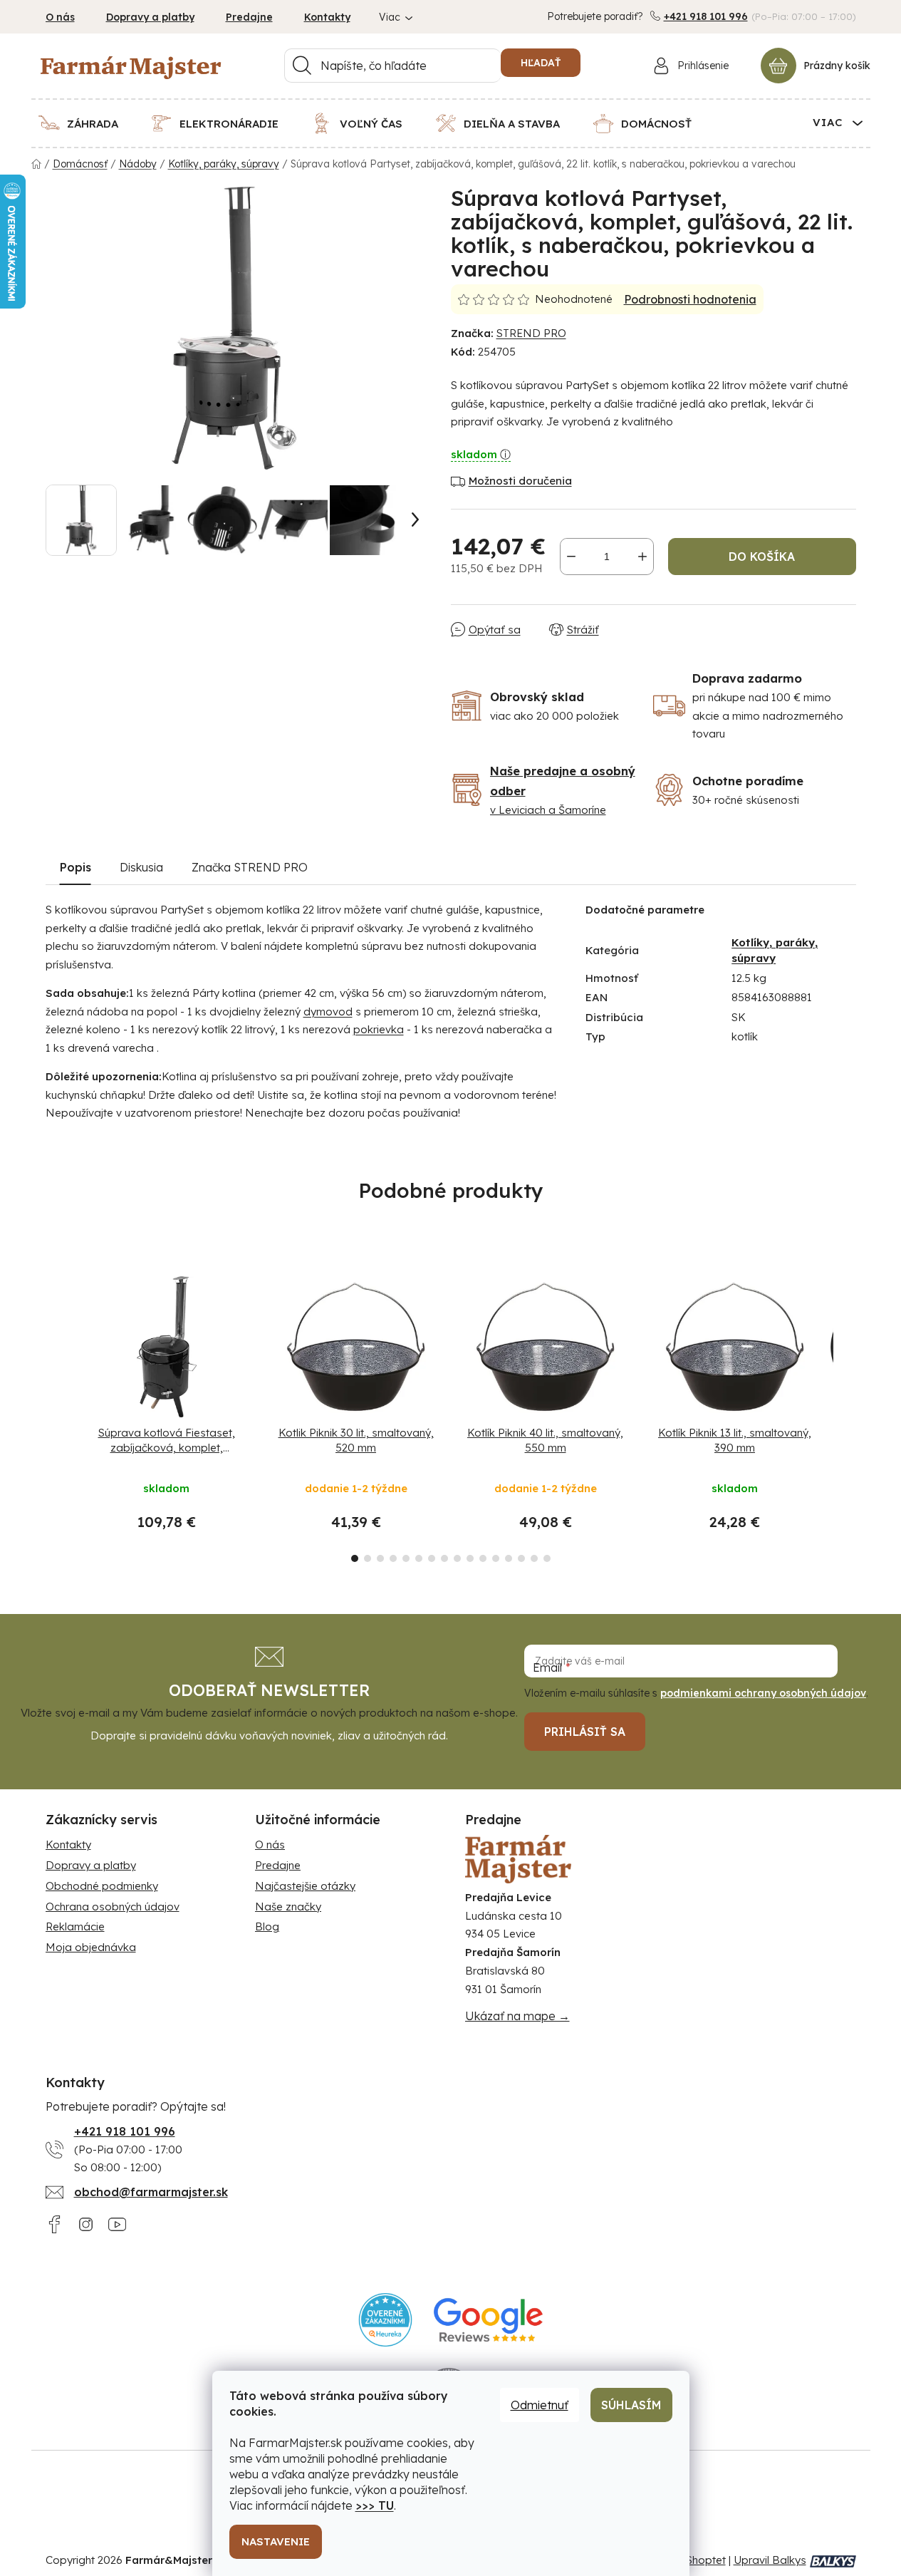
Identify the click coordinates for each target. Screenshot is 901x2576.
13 (521, 1558)
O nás (60, 17)
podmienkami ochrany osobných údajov (763, 1693)
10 (483, 1558)
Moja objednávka (91, 1947)
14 (534, 1558)
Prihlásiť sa (585, 1732)
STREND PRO (531, 333)
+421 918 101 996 (706, 16)
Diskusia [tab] (141, 867)
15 (547, 1558)
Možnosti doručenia (520, 481)
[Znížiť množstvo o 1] (571, 557)
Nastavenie (276, 2541)
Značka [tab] (250, 867)
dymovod (328, 1012)
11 (496, 1558)
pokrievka (379, 1029)
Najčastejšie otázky (305, 1886)
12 (509, 1558)
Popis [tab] (75, 867)
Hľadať (541, 63)
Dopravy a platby (150, 17)
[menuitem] (87, 123)
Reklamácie (75, 1926)
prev (57, 1414)
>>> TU (375, 2505)
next (845, 1414)
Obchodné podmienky (102, 1886)
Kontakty (327, 17)
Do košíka (762, 557)
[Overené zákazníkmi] (386, 2320)
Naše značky (288, 1907)
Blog (267, 1926)
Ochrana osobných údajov (113, 1907)
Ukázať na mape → (517, 2016)
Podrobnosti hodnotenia (690, 299)
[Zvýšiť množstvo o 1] (642, 557)
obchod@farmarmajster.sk (151, 2192)
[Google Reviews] (488, 2320)
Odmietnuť (540, 2405)
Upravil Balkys (770, 2560)
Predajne (249, 17)
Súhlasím (631, 2405)
